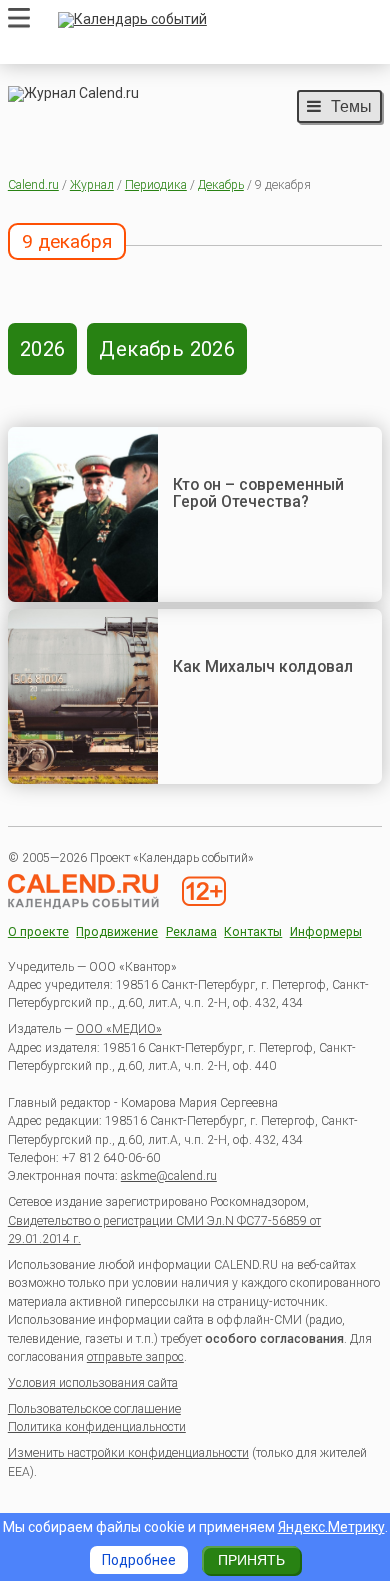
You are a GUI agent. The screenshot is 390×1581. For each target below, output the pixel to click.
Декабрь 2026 (167, 349)
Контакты (253, 932)
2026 (43, 349)
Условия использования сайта (93, 1383)
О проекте (38, 932)
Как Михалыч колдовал (263, 666)
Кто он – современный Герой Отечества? (258, 493)
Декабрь (221, 185)
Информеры (326, 932)
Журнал (92, 185)
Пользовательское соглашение (94, 1409)
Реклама (191, 932)
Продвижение (117, 932)
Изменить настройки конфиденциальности (128, 1453)
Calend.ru (33, 185)
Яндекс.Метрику (331, 1527)
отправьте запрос (135, 1357)
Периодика (156, 185)
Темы (351, 106)
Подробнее (139, 1560)
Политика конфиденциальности (97, 1427)
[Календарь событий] (215, 20)
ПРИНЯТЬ (251, 1560)
